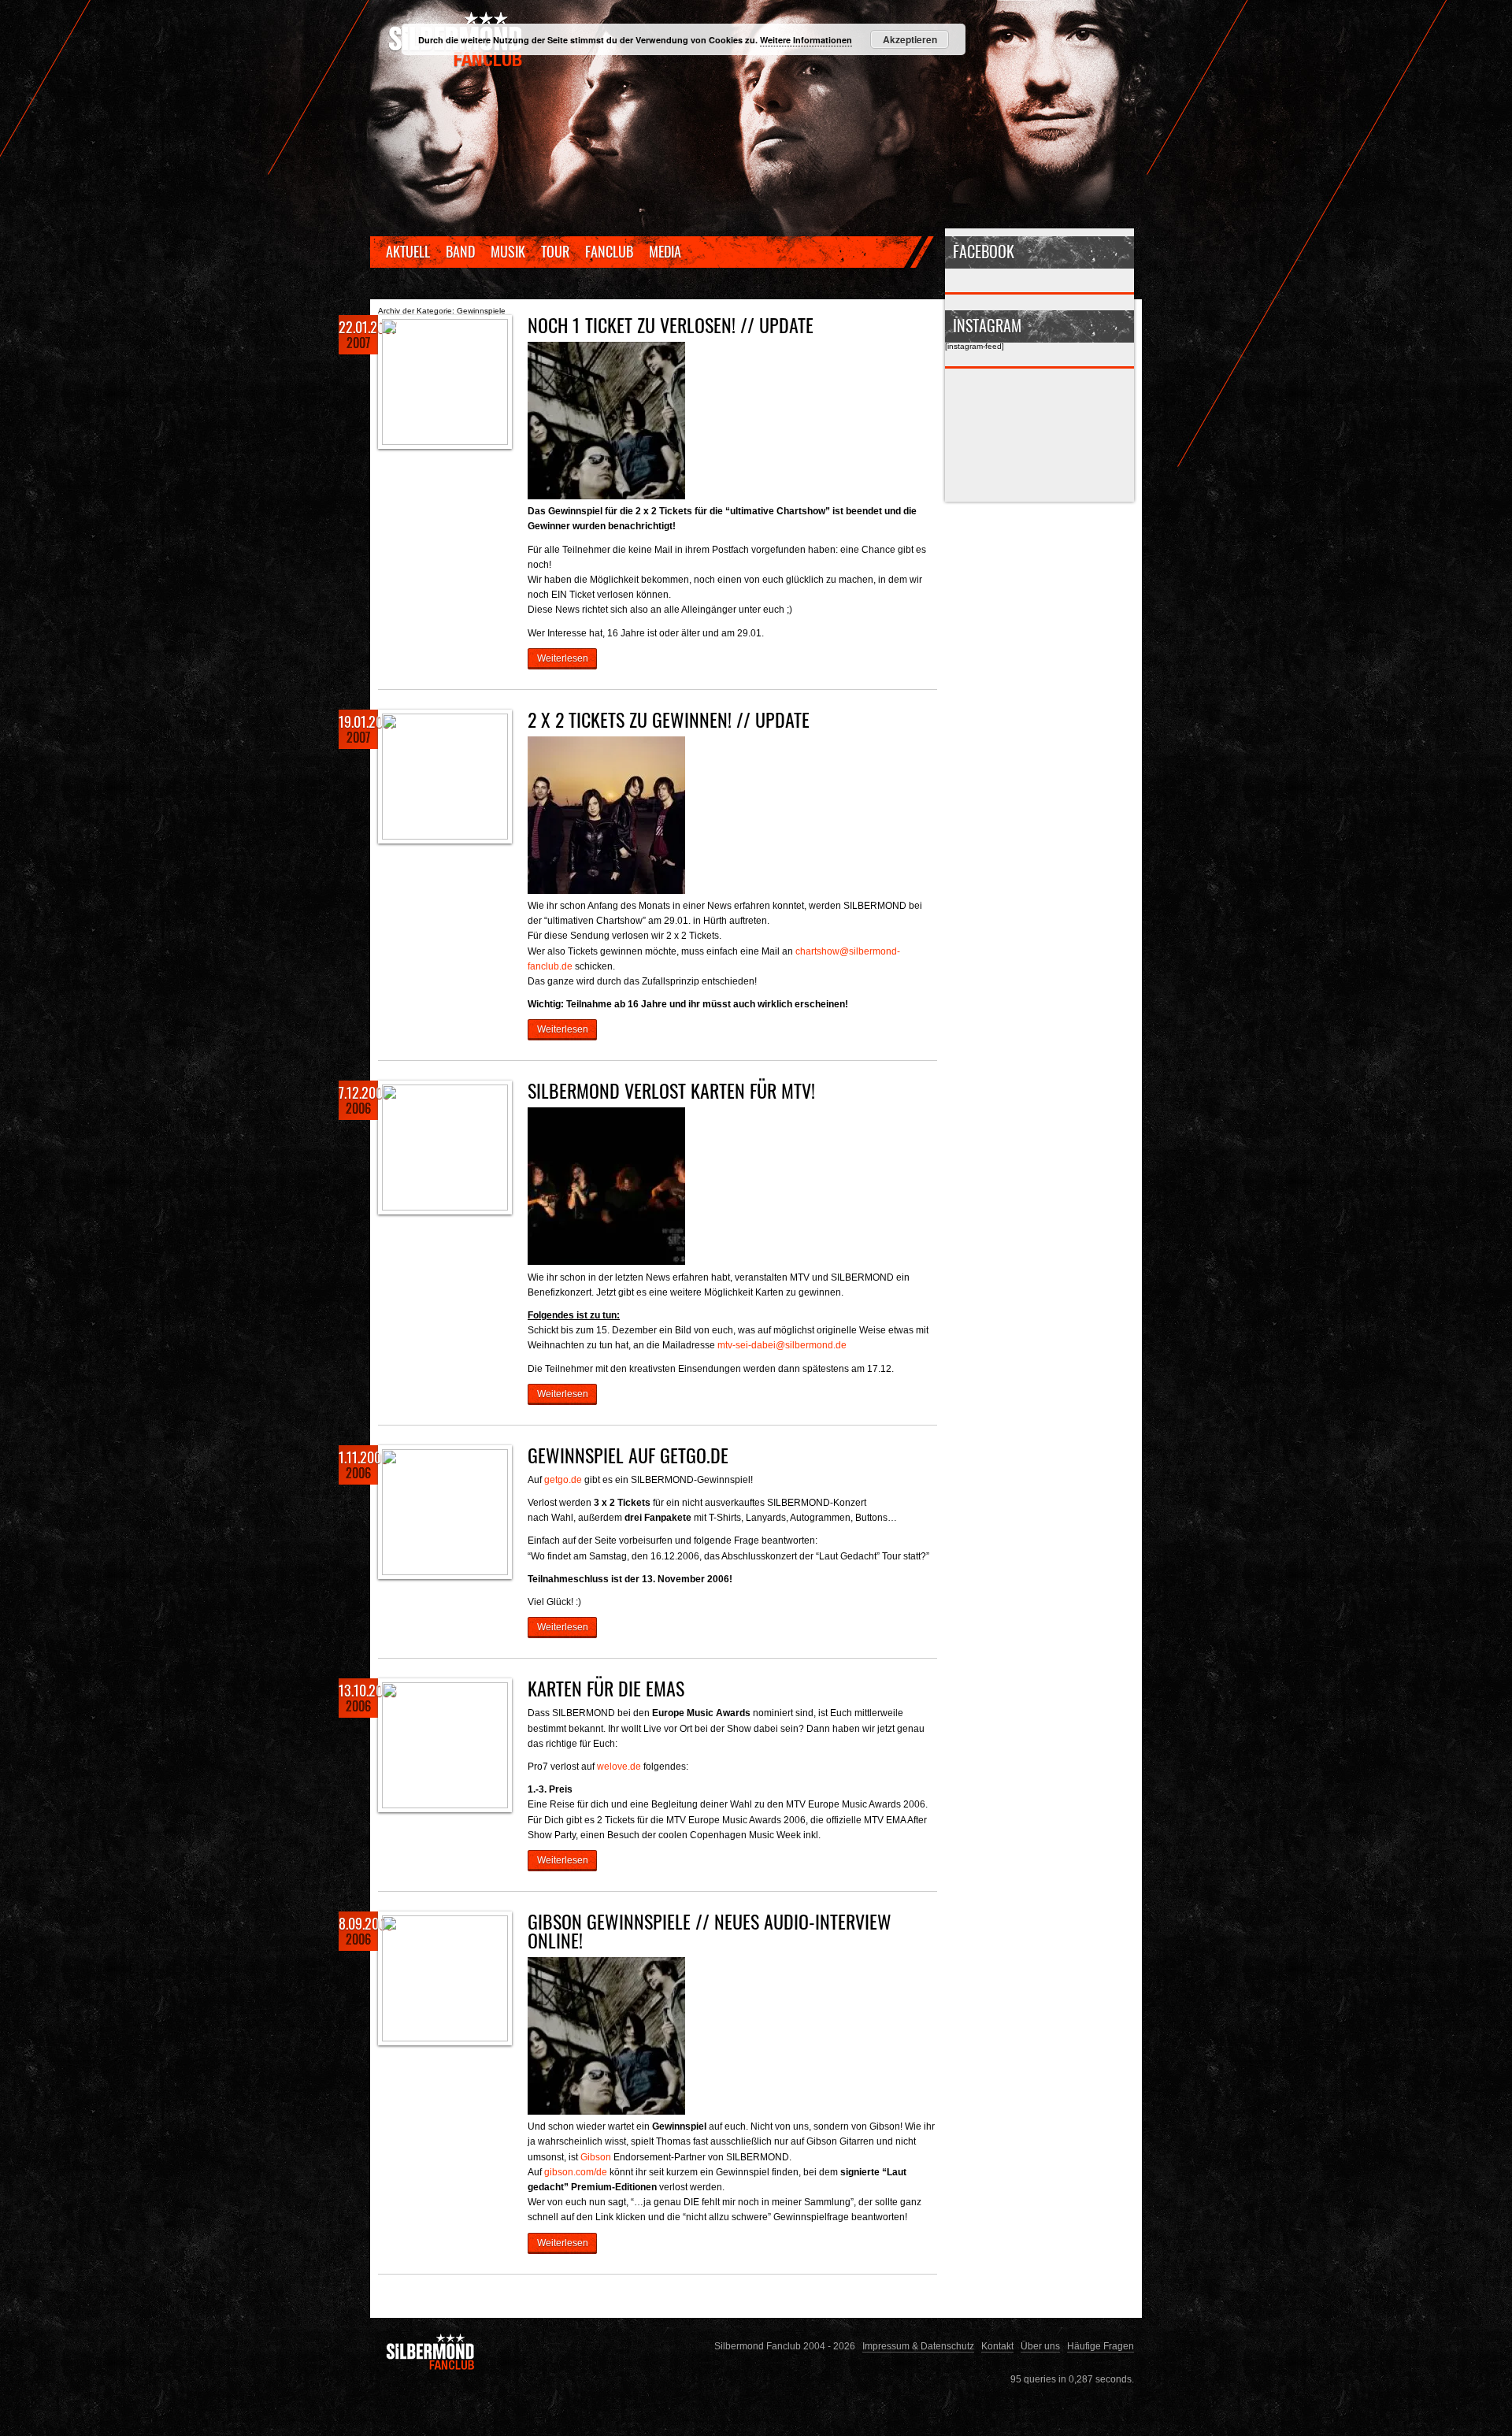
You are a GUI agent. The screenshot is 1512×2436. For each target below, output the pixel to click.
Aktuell (408, 251)
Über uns (1040, 2346)
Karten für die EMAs (606, 1688)
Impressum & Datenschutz (918, 2346)
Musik (508, 251)
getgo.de (563, 1479)
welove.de (619, 1766)
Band (460, 251)
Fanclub (609, 251)
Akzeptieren (910, 39)
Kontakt (997, 2346)
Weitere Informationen (806, 40)
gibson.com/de (576, 2172)
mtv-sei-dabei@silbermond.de (782, 1345)
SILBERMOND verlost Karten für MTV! (671, 1090)
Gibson (596, 2157)
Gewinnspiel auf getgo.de (628, 1455)
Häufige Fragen (1101, 2346)
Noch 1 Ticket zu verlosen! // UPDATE (671, 324)
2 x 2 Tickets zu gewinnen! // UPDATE (669, 719)
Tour (555, 251)
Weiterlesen (563, 658)
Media (665, 251)
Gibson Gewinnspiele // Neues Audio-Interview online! (710, 1930)
